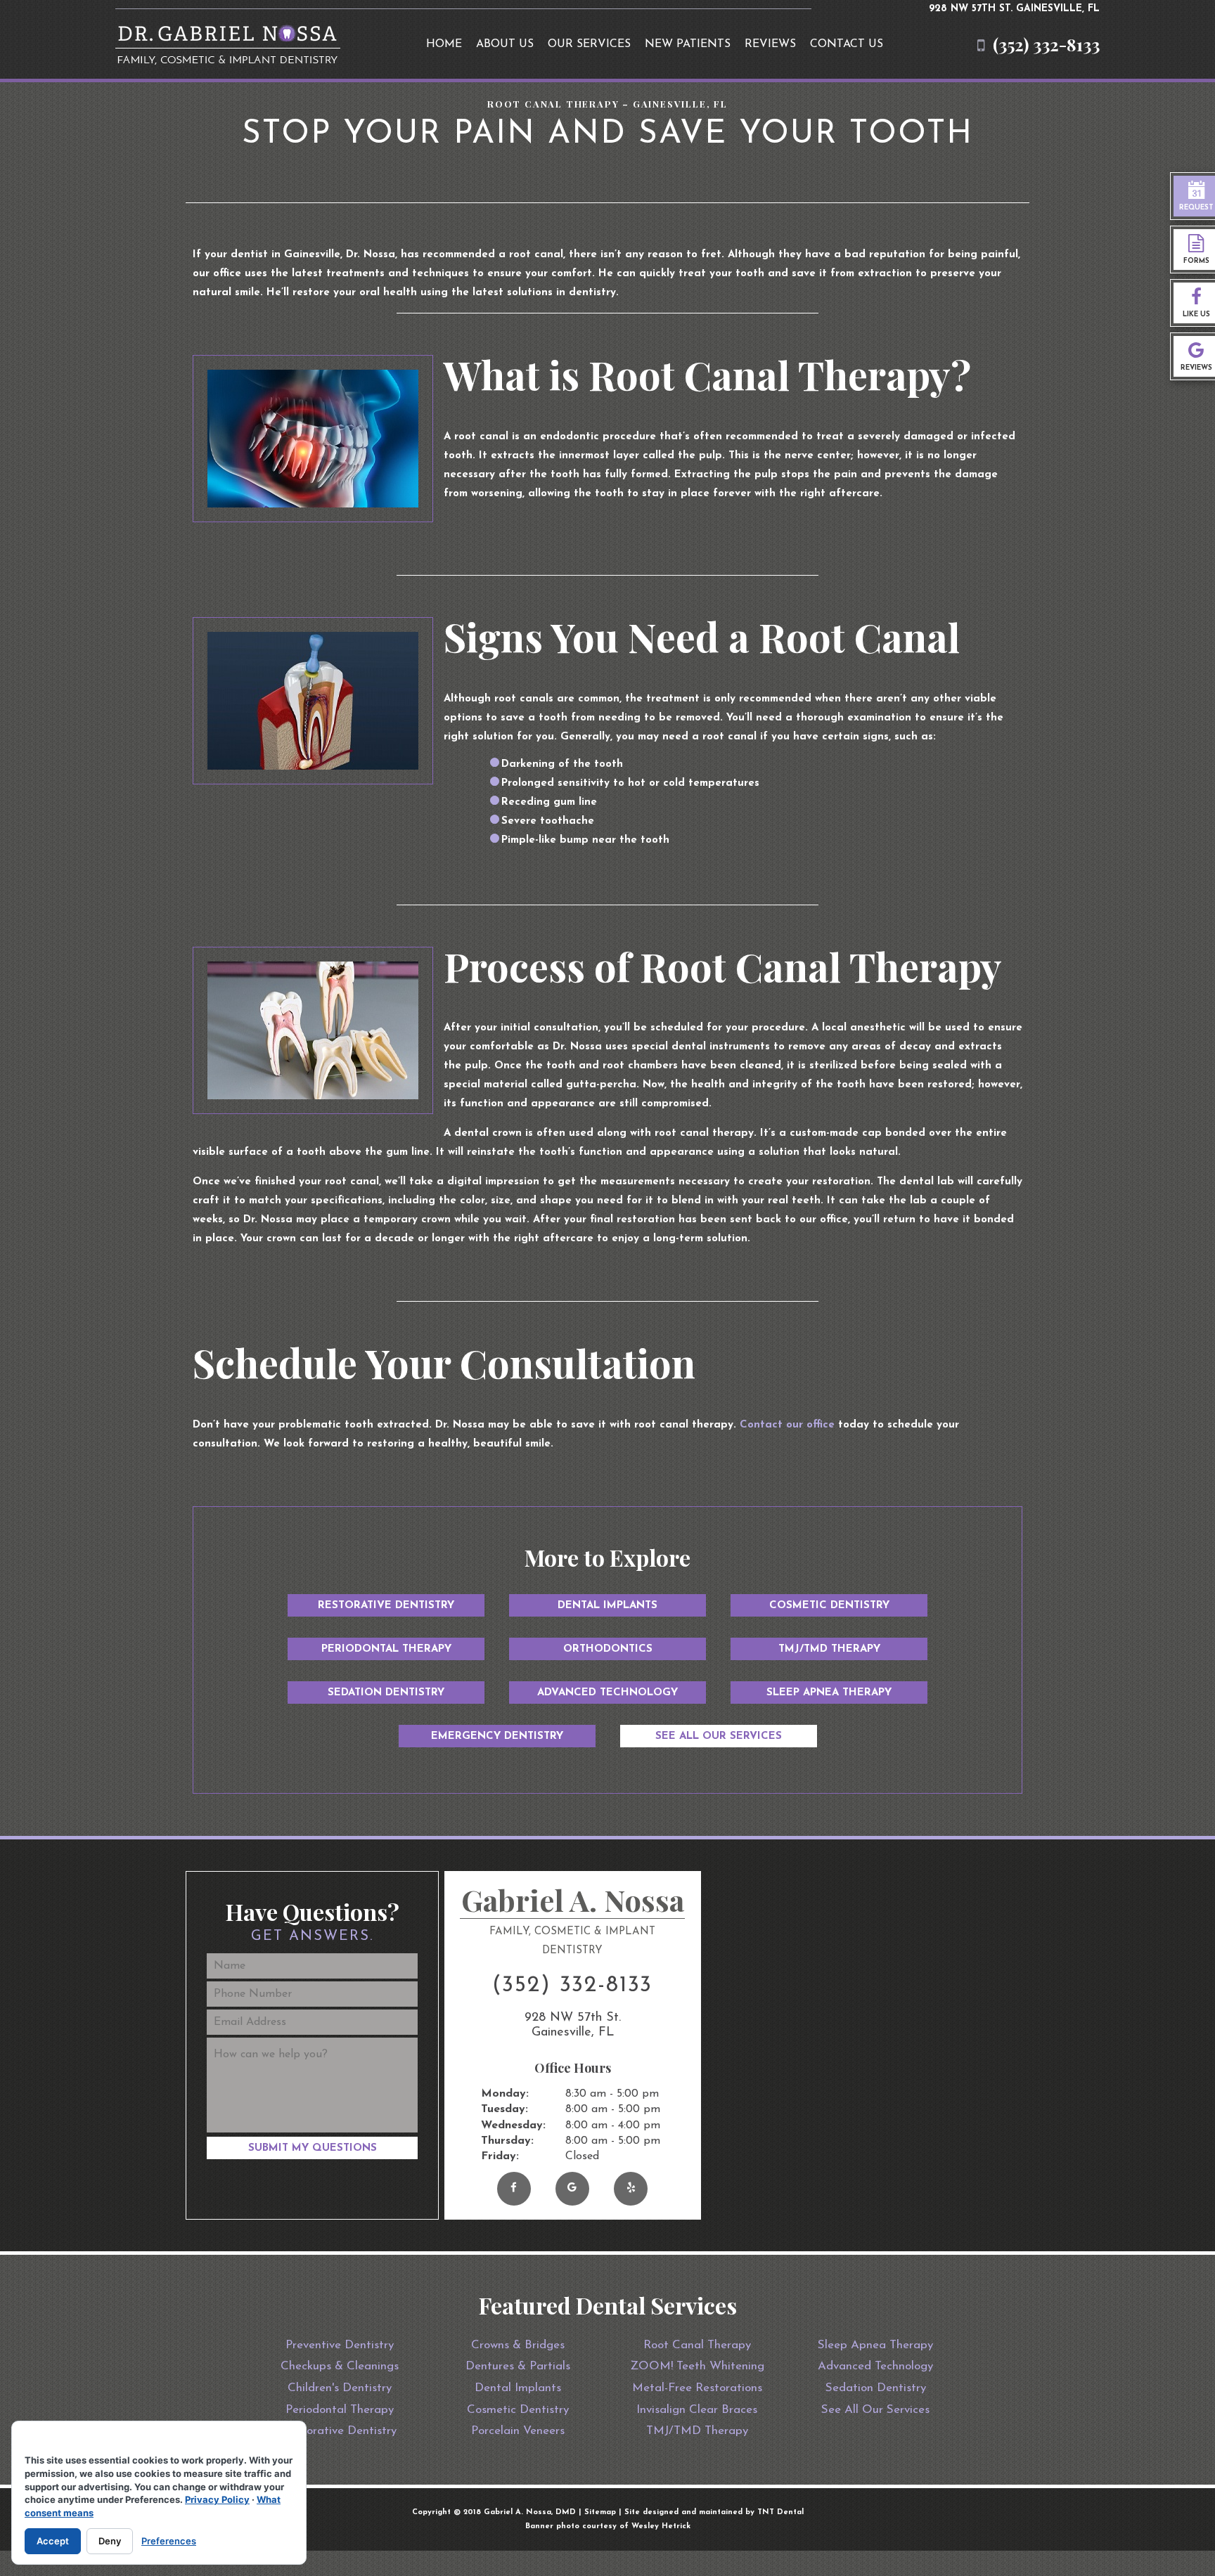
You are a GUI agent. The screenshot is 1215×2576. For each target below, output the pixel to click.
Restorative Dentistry (386, 1606)
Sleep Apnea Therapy (829, 1693)
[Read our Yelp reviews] (631, 2189)
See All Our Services (719, 1736)
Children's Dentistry (340, 2388)
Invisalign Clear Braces (697, 2410)
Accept (53, 2541)
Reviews (770, 44)
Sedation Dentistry (386, 1693)
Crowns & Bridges (518, 2345)
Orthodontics (608, 1649)
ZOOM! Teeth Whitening (697, 2366)
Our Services (589, 44)
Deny (110, 2541)
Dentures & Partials (518, 2366)
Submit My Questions (313, 2148)
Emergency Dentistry (497, 1736)
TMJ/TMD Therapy (829, 1649)
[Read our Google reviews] (572, 2189)
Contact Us (847, 44)
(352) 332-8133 (1046, 45)
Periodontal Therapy (386, 1649)
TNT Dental (780, 2512)
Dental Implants (607, 1606)
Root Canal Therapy (697, 2345)
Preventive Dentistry (340, 2345)
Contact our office (787, 1425)
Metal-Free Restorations (697, 2388)
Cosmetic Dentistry (829, 1606)
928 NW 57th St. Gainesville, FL (1014, 9)
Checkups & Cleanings (340, 2366)
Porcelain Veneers (518, 2431)
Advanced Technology (607, 1693)
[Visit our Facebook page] (514, 2189)
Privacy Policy (217, 2499)
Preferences (169, 2541)
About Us (505, 44)
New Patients (688, 44)
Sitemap (600, 2512)
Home (444, 44)
